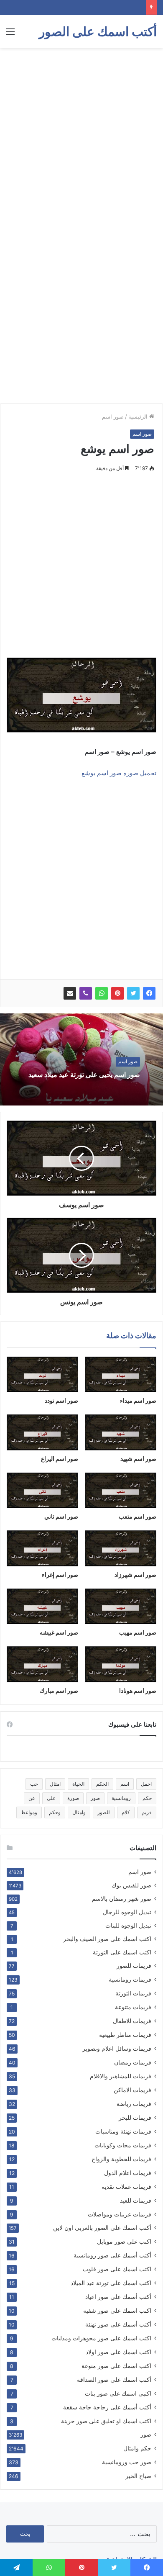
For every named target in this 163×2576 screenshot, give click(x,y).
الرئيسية (139, 416)
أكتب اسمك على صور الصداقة (114, 2379)
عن (32, 1798)
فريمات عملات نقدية (126, 2187)
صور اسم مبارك (59, 1690)
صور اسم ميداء (138, 1400)
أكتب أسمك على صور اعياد (118, 2297)
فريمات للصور (134, 1966)
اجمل (146, 1784)
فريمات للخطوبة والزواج (121, 2159)
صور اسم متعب (138, 1516)
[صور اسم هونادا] (121, 1664)
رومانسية (121, 1798)
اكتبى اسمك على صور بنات (118, 2393)
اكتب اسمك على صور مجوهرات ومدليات (101, 2338)
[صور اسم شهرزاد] (121, 1548)
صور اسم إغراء (60, 1575)
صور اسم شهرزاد (135, 1575)
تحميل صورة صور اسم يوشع (119, 773)
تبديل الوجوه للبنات (128, 1926)
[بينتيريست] (117, 993)
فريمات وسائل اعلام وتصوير (117, 2048)
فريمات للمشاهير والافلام (121, 2076)
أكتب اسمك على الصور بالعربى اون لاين (102, 2228)
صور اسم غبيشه (59, 1632)
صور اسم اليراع (60, 1459)
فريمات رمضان (133, 2062)
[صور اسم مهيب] (121, 1607)
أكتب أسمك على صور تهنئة (118, 2324)
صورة (73, 1798)
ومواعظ (29, 1812)
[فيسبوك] (149, 993)
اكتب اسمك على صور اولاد (118, 2352)
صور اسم (113, 416)
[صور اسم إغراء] (42, 1548)
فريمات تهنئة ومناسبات (123, 2131)
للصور (104, 1812)
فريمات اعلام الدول (128, 2173)
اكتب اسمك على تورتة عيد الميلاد (111, 2283)
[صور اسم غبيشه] (42, 1607)
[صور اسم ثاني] (42, 1491)
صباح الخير (138, 2476)
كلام (126, 1812)
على (51, 1798)
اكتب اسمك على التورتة (122, 1952)
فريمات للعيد (136, 2200)
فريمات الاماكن (132, 2090)
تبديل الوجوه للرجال (127, 1912)
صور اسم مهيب (138, 1632)
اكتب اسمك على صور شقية (117, 2310)
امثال (55, 1784)
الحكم (102, 1784)
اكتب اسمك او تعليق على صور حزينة (106, 2421)
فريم (147, 1812)
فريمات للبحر (135, 2117)
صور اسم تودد (61, 1400)
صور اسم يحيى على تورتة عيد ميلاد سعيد (84, 1075)
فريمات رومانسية (130, 1979)
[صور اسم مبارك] (42, 1664)
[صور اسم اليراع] (42, 1432)
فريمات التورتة (133, 1993)
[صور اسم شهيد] (121, 1432)
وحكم (55, 1812)
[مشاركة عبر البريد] (70, 993)
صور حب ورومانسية (127, 2462)
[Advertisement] (81, 138)
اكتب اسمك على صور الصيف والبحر (107, 1939)
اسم (125, 1784)
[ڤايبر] (86, 993)
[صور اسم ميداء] (121, 1375)
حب (34, 1784)
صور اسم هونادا (138, 1690)
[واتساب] (102, 993)
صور (95, 1798)
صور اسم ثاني (61, 1516)
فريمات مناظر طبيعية (125, 2035)
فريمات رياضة (134, 2104)
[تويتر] (133, 993)
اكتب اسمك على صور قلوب (117, 2269)
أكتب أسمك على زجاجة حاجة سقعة (107, 2407)
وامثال (79, 1812)
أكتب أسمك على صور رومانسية (112, 2255)
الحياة (78, 1784)
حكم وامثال (137, 2448)
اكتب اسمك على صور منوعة (116, 2366)
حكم (147, 1798)
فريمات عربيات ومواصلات (120, 2214)
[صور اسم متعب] (121, 1491)
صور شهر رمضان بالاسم (122, 1899)
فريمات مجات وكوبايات (123, 2145)
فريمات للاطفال (132, 2021)
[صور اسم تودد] (42, 1375)
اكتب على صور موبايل (124, 2241)
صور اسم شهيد (138, 1459)
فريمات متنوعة (133, 2007)
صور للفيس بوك (131, 1885)
